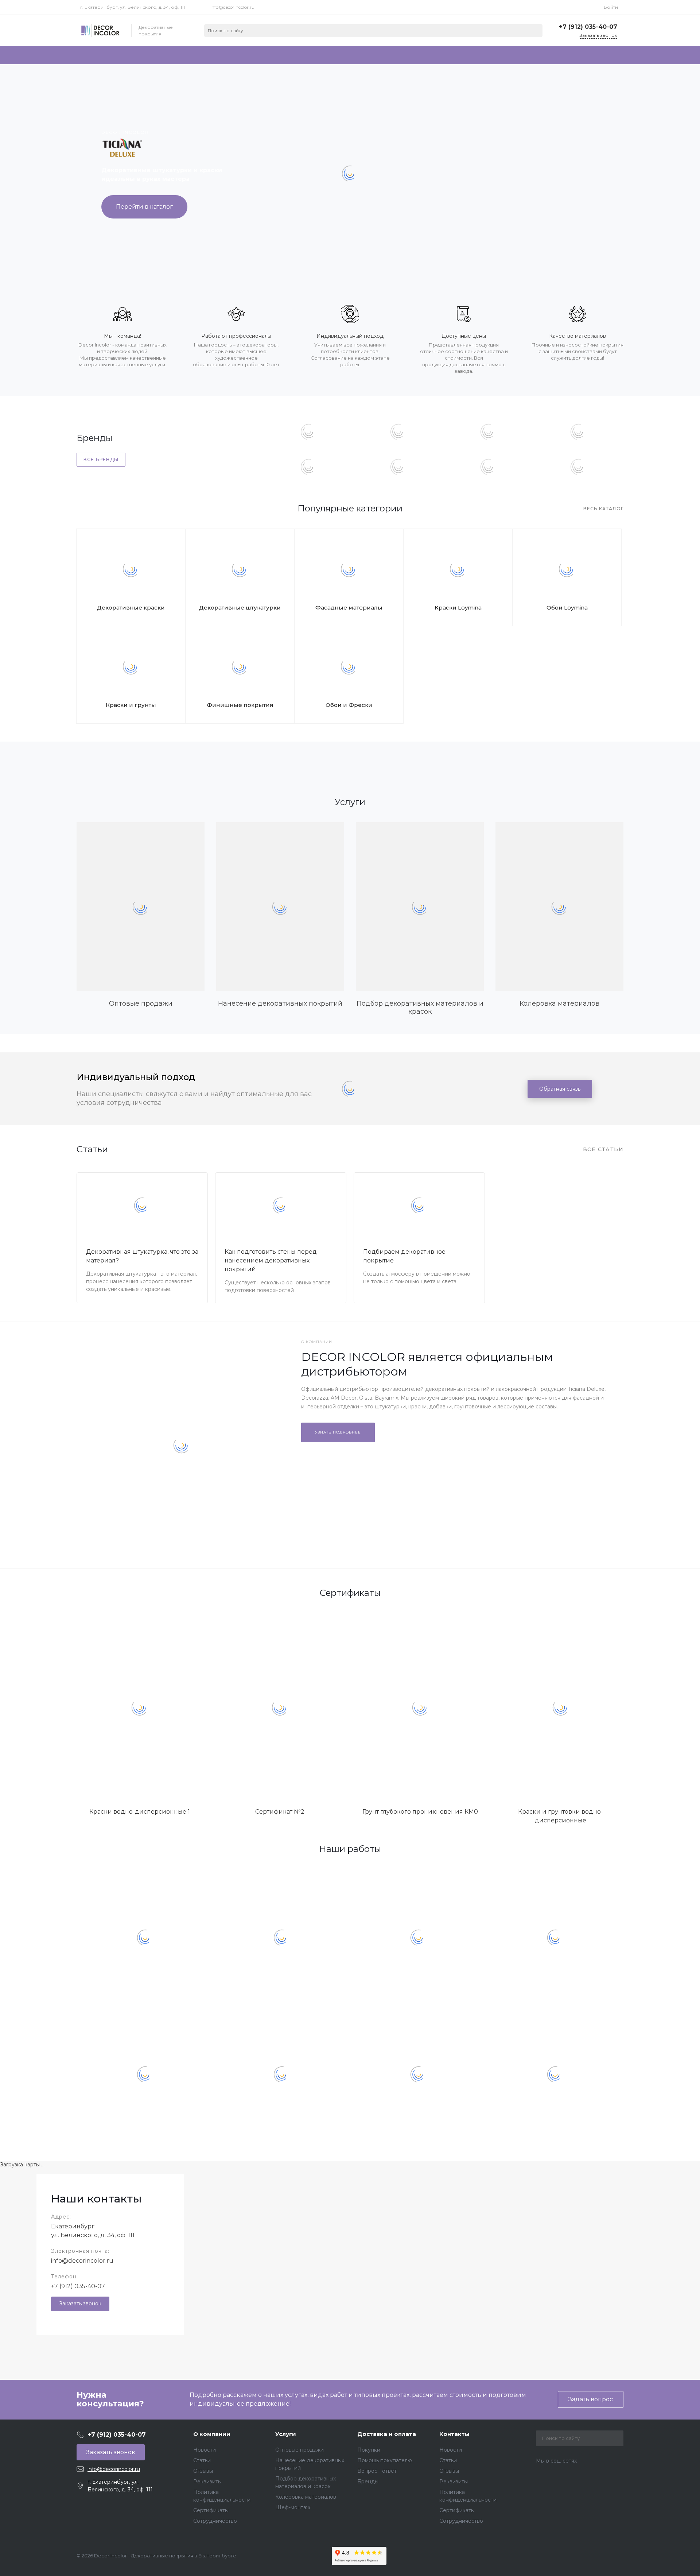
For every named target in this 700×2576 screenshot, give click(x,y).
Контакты (454, 2434)
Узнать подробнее (338, 1432)
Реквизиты (207, 2482)
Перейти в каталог (144, 207)
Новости (205, 2450)
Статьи (202, 2460)
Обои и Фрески (349, 705)
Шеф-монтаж (293, 2507)
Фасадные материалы (349, 608)
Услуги (286, 2434)
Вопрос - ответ (377, 2471)
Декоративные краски (131, 608)
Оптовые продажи (300, 2450)
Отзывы (203, 2471)
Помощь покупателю (385, 2460)
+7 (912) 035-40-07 (78, 2286)
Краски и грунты (131, 705)
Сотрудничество (215, 2521)
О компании (212, 2434)
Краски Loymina (458, 608)
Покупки (369, 2450)
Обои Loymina (567, 608)
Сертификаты (211, 2510)
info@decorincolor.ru (232, 7)
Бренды (368, 2482)
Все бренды (101, 459)
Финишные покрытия (240, 705)
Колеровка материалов (306, 2497)
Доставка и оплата (387, 2434)
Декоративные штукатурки (240, 608)
